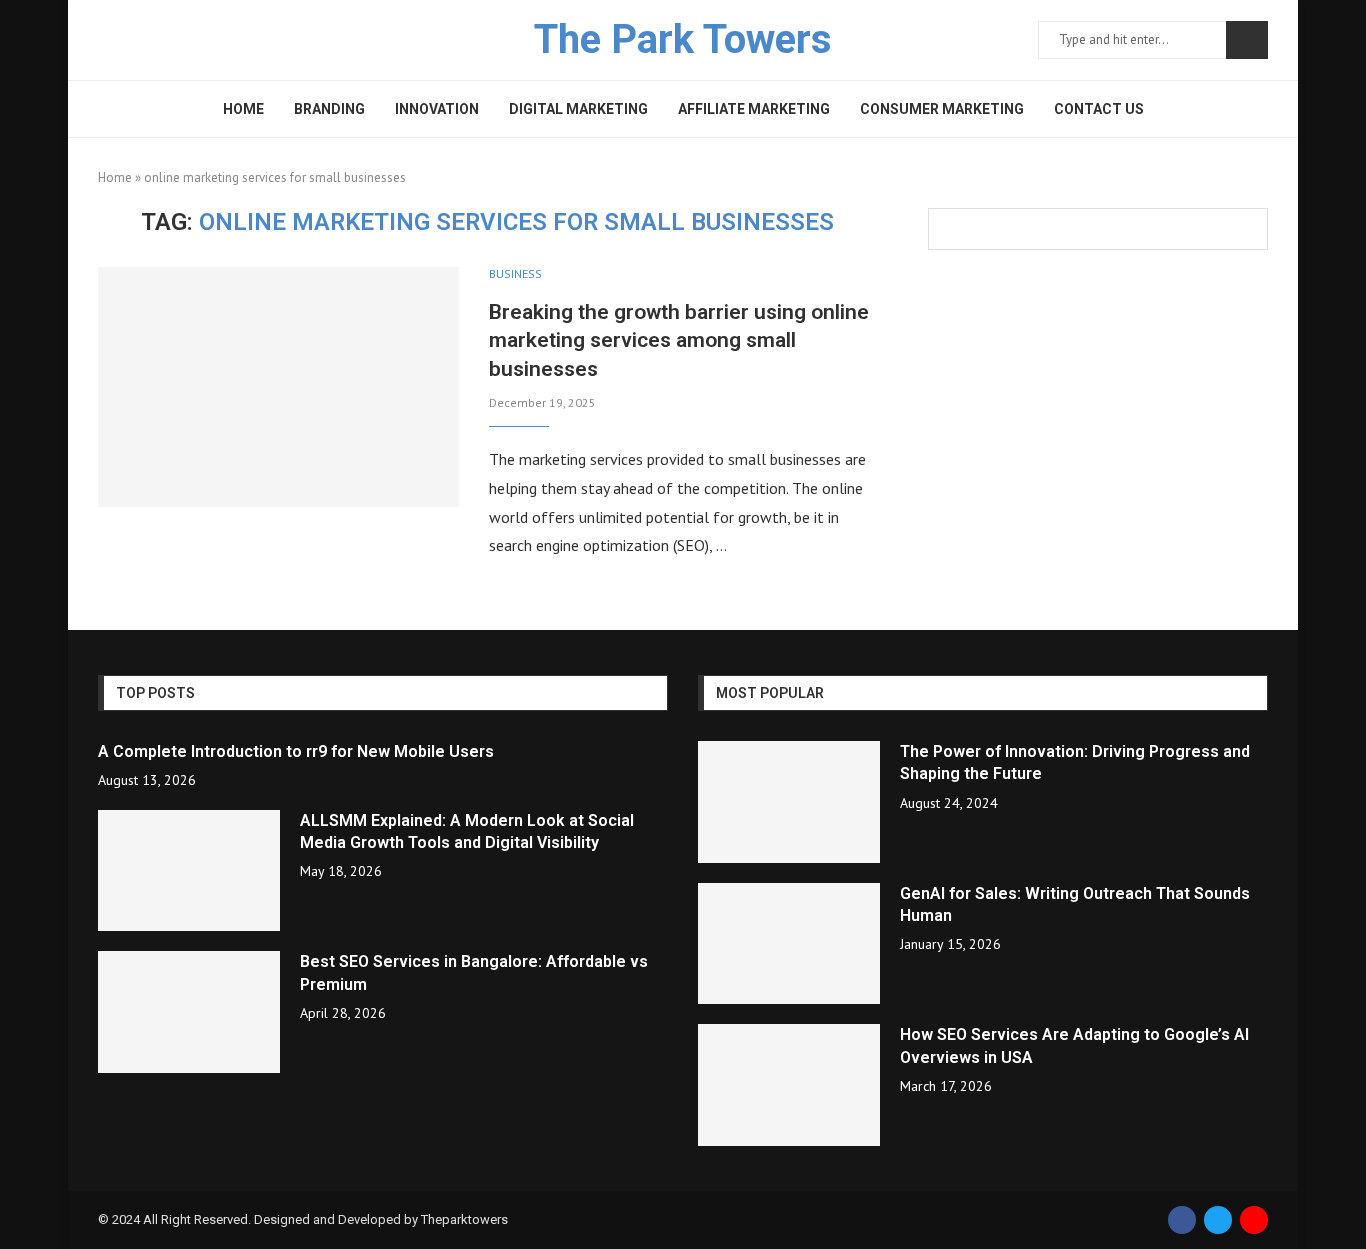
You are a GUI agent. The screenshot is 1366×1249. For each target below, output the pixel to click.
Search (1247, 40)
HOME (243, 109)
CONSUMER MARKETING (942, 109)
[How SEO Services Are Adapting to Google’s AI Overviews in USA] (789, 1085)
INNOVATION (437, 109)
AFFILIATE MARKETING (754, 109)
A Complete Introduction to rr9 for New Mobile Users (296, 751)
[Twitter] (1218, 1220)
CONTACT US (1099, 109)
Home (115, 177)
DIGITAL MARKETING (578, 109)
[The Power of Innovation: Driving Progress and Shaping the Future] (789, 802)
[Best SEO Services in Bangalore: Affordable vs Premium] (189, 1012)
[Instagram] (1254, 1220)
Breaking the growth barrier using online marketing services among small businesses (679, 340)
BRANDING (329, 109)
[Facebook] (1182, 1220)
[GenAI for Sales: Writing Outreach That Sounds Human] (789, 944)
